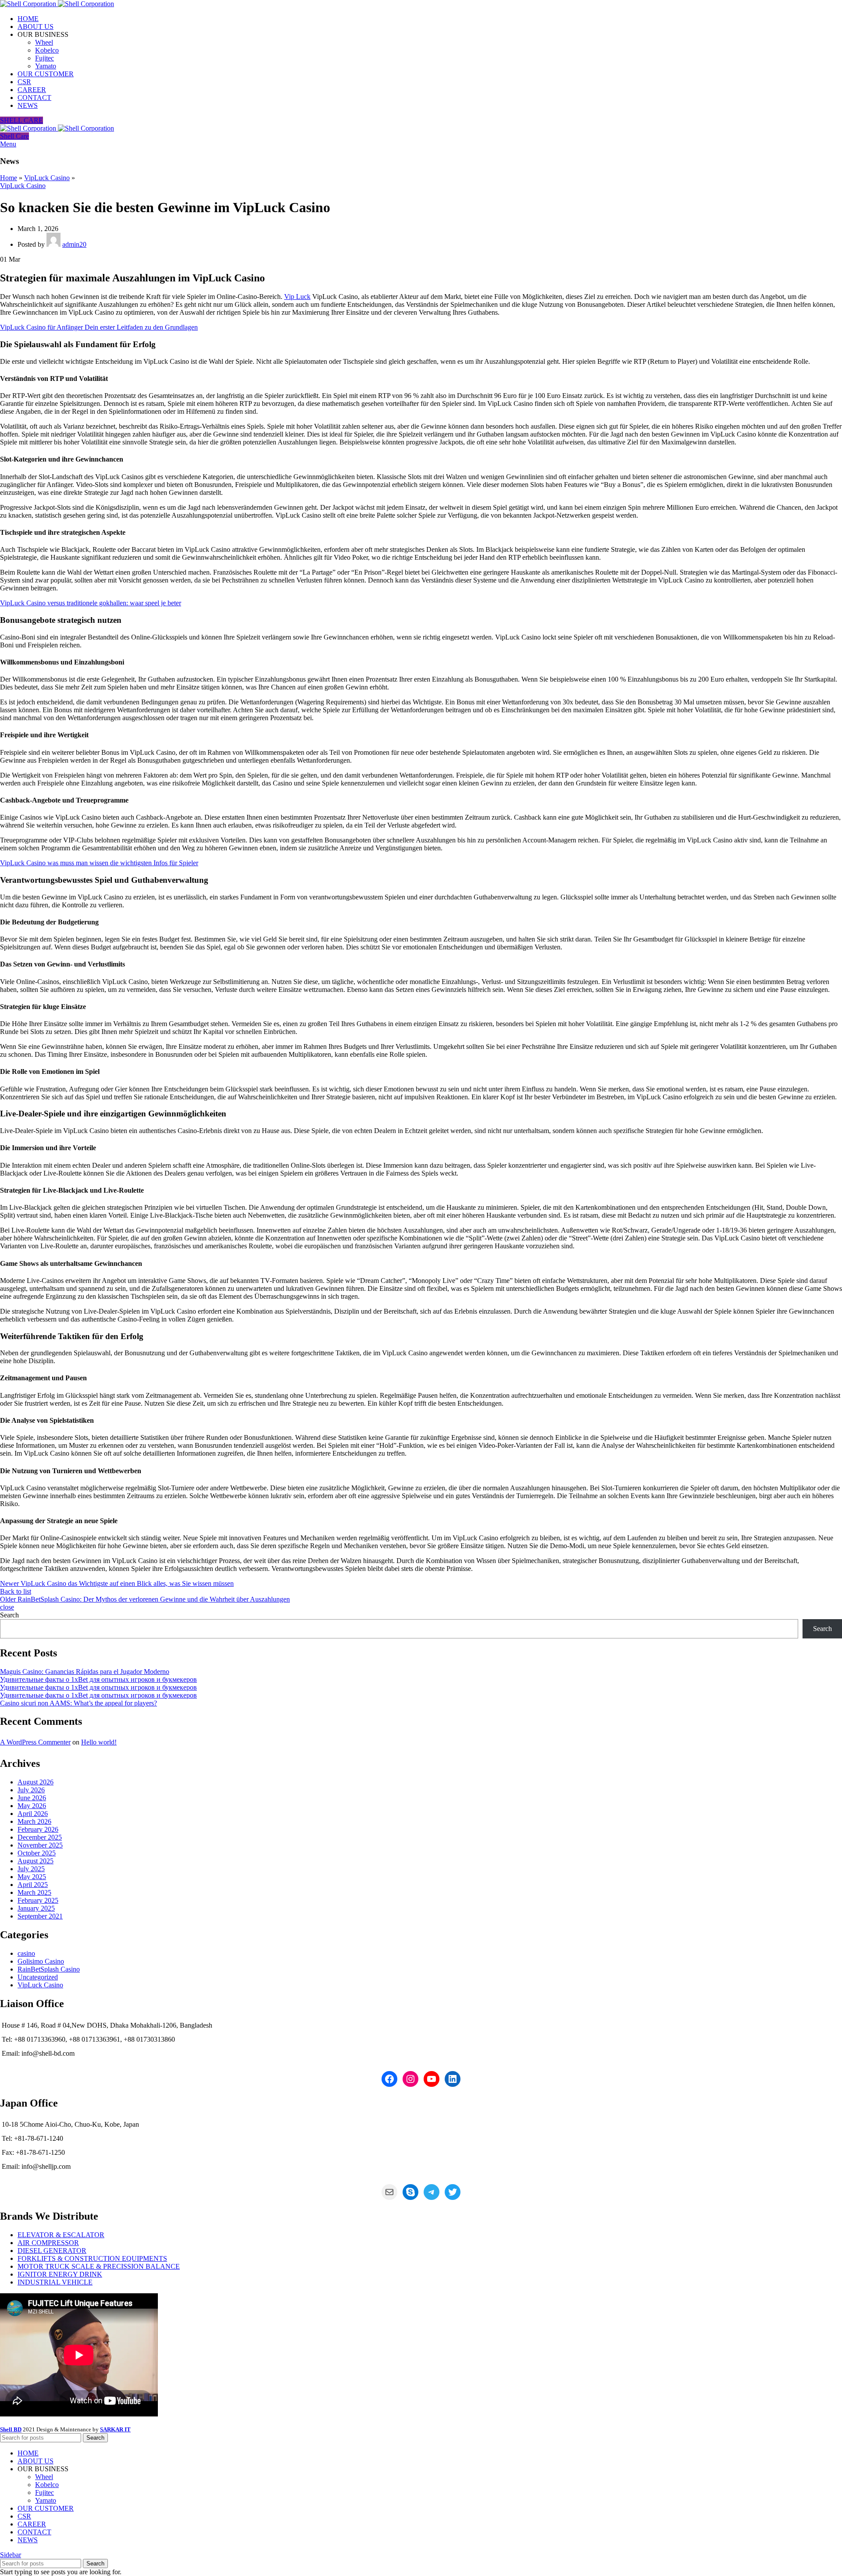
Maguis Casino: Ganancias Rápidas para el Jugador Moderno (85, 1672)
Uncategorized (38, 1977)
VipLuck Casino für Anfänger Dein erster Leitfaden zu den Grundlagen (99, 327)
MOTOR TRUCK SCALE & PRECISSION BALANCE (99, 2266)
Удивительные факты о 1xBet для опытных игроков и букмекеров (98, 1679)
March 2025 (34, 1892)
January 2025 (36, 1908)
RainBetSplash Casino (49, 1969)
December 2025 (40, 1837)
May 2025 (32, 1877)
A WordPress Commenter (35, 1742)
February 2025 (38, 1900)
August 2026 (36, 1782)
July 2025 (31, 1869)
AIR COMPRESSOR (48, 2243)
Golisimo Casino (41, 1961)
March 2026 (34, 1821)
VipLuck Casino (47, 178)
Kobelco (47, 50)
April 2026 (33, 1814)
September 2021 (40, 1916)
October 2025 (37, 1853)
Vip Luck (297, 297)
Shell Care (14, 136)
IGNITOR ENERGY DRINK (60, 2274)
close (7, 1607)
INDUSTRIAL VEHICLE (55, 2282)
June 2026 (32, 1798)
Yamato (46, 66)
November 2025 (40, 1845)
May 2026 (32, 1806)
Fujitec (45, 58)
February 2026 (38, 1829)
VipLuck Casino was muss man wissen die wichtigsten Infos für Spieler (99, 863)
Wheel (44, 42)
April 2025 (33, 1885)
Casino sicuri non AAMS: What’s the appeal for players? (78, 1703)
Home (9, 178)
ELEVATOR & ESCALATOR (61, 2235)
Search (9, 1615)
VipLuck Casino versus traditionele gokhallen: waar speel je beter (91, 603)
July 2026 (31, 1790)
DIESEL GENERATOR (52, 2251)
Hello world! (99, 1742)
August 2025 (36, 1861)
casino (26, 1953)
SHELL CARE (21, 120)
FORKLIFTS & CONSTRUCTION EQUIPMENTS (92, 2258)
